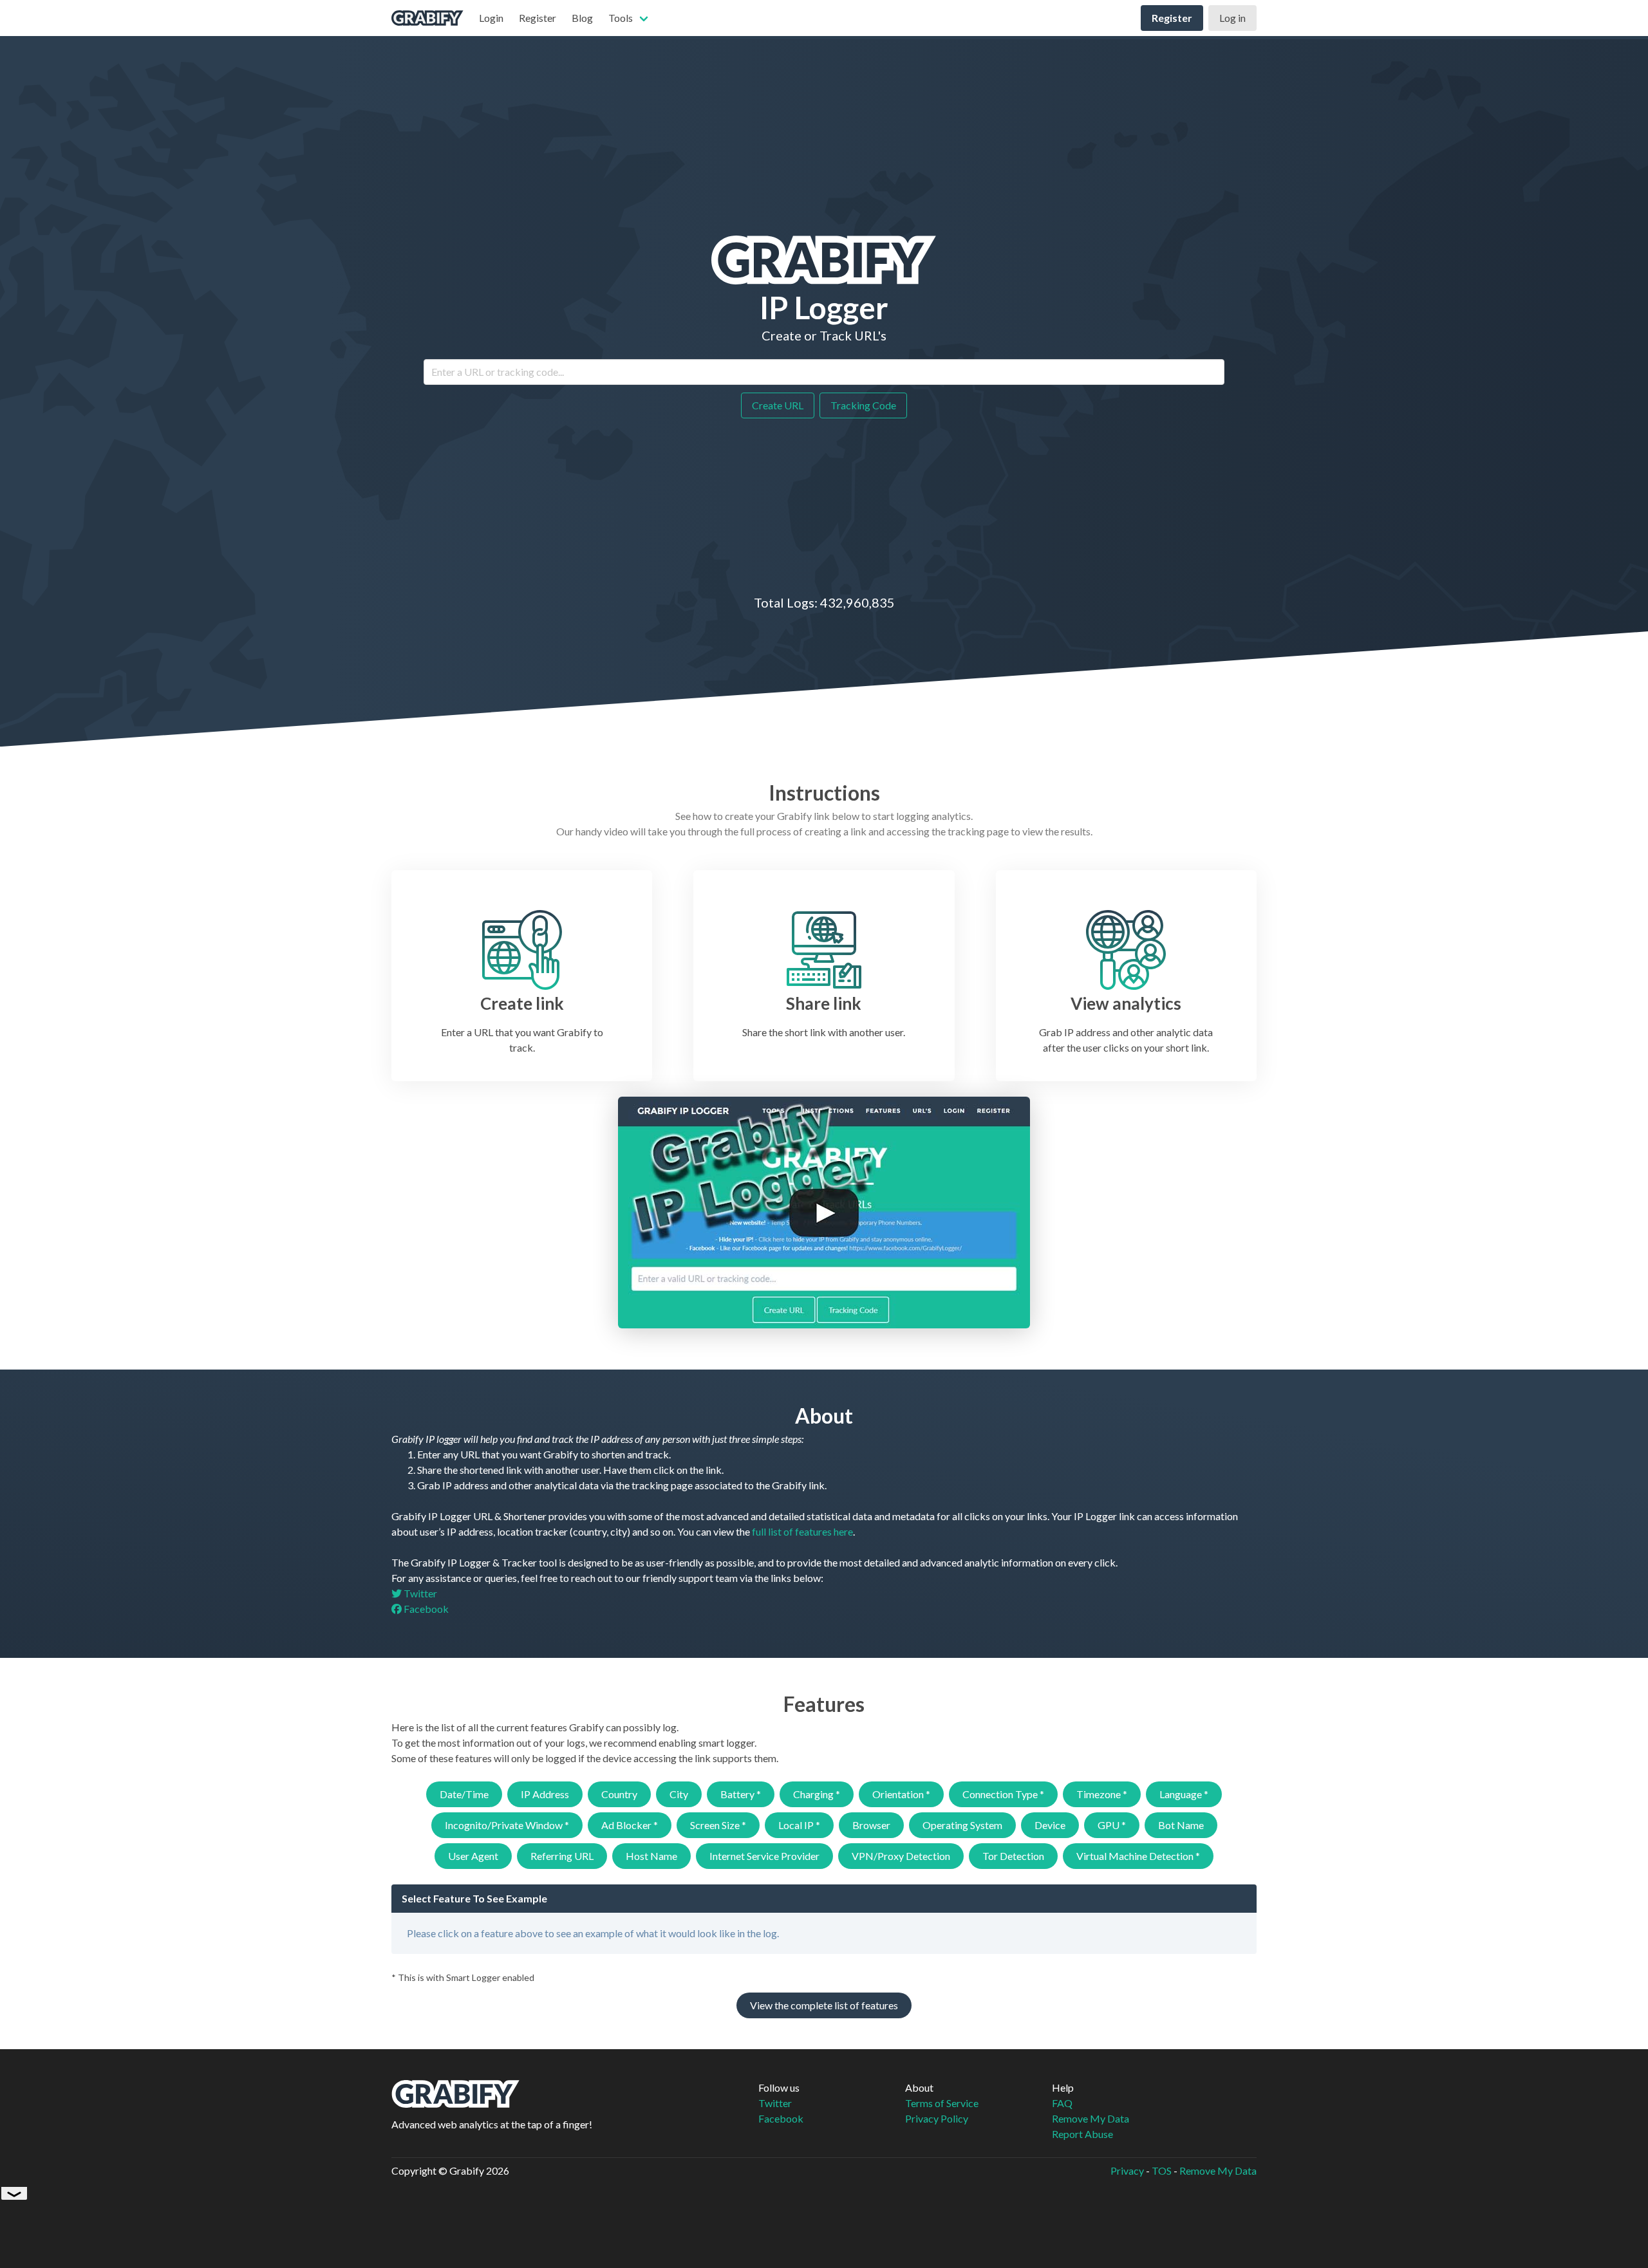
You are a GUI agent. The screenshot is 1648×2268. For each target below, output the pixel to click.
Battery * (741, 1794)
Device (1050, 1825)
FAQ (1062, 2103)
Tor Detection (1013, 1856)
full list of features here (802, 1531)
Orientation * (901, 1794)
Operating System (962, 1825)
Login (491, 18)
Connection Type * (1003, 1794)
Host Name (651, 1856)
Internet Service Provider (764, 1856)
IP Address (545, 1794)
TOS (1162, 2170)
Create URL (778, 405)
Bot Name (1181, 1825)
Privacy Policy (937, 2118)
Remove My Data (1091, 2118)
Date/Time (464, 1794)
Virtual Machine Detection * (1138, 1856)
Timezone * (1102, 1794)
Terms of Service (942, 2103)
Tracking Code (863, 405)
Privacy (1127, 2170)
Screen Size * (718, 1825)
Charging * (817, 1794)
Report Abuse (1082, 2134)
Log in (1232, 18)
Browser (871, 1825)
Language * (1184, 1794)
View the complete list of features (824, 2005)
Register (538, 18)
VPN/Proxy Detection (901, 1856)
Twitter (419, 1593)
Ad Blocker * (630, 1825)
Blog (582, 18)
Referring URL (562, 1856)
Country (619, 1794)
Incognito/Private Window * (507, 1825)
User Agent (473, 1856)
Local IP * (799, 1825)
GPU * (1112, 1825)
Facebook (425, 1609)
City (679, 1794)
